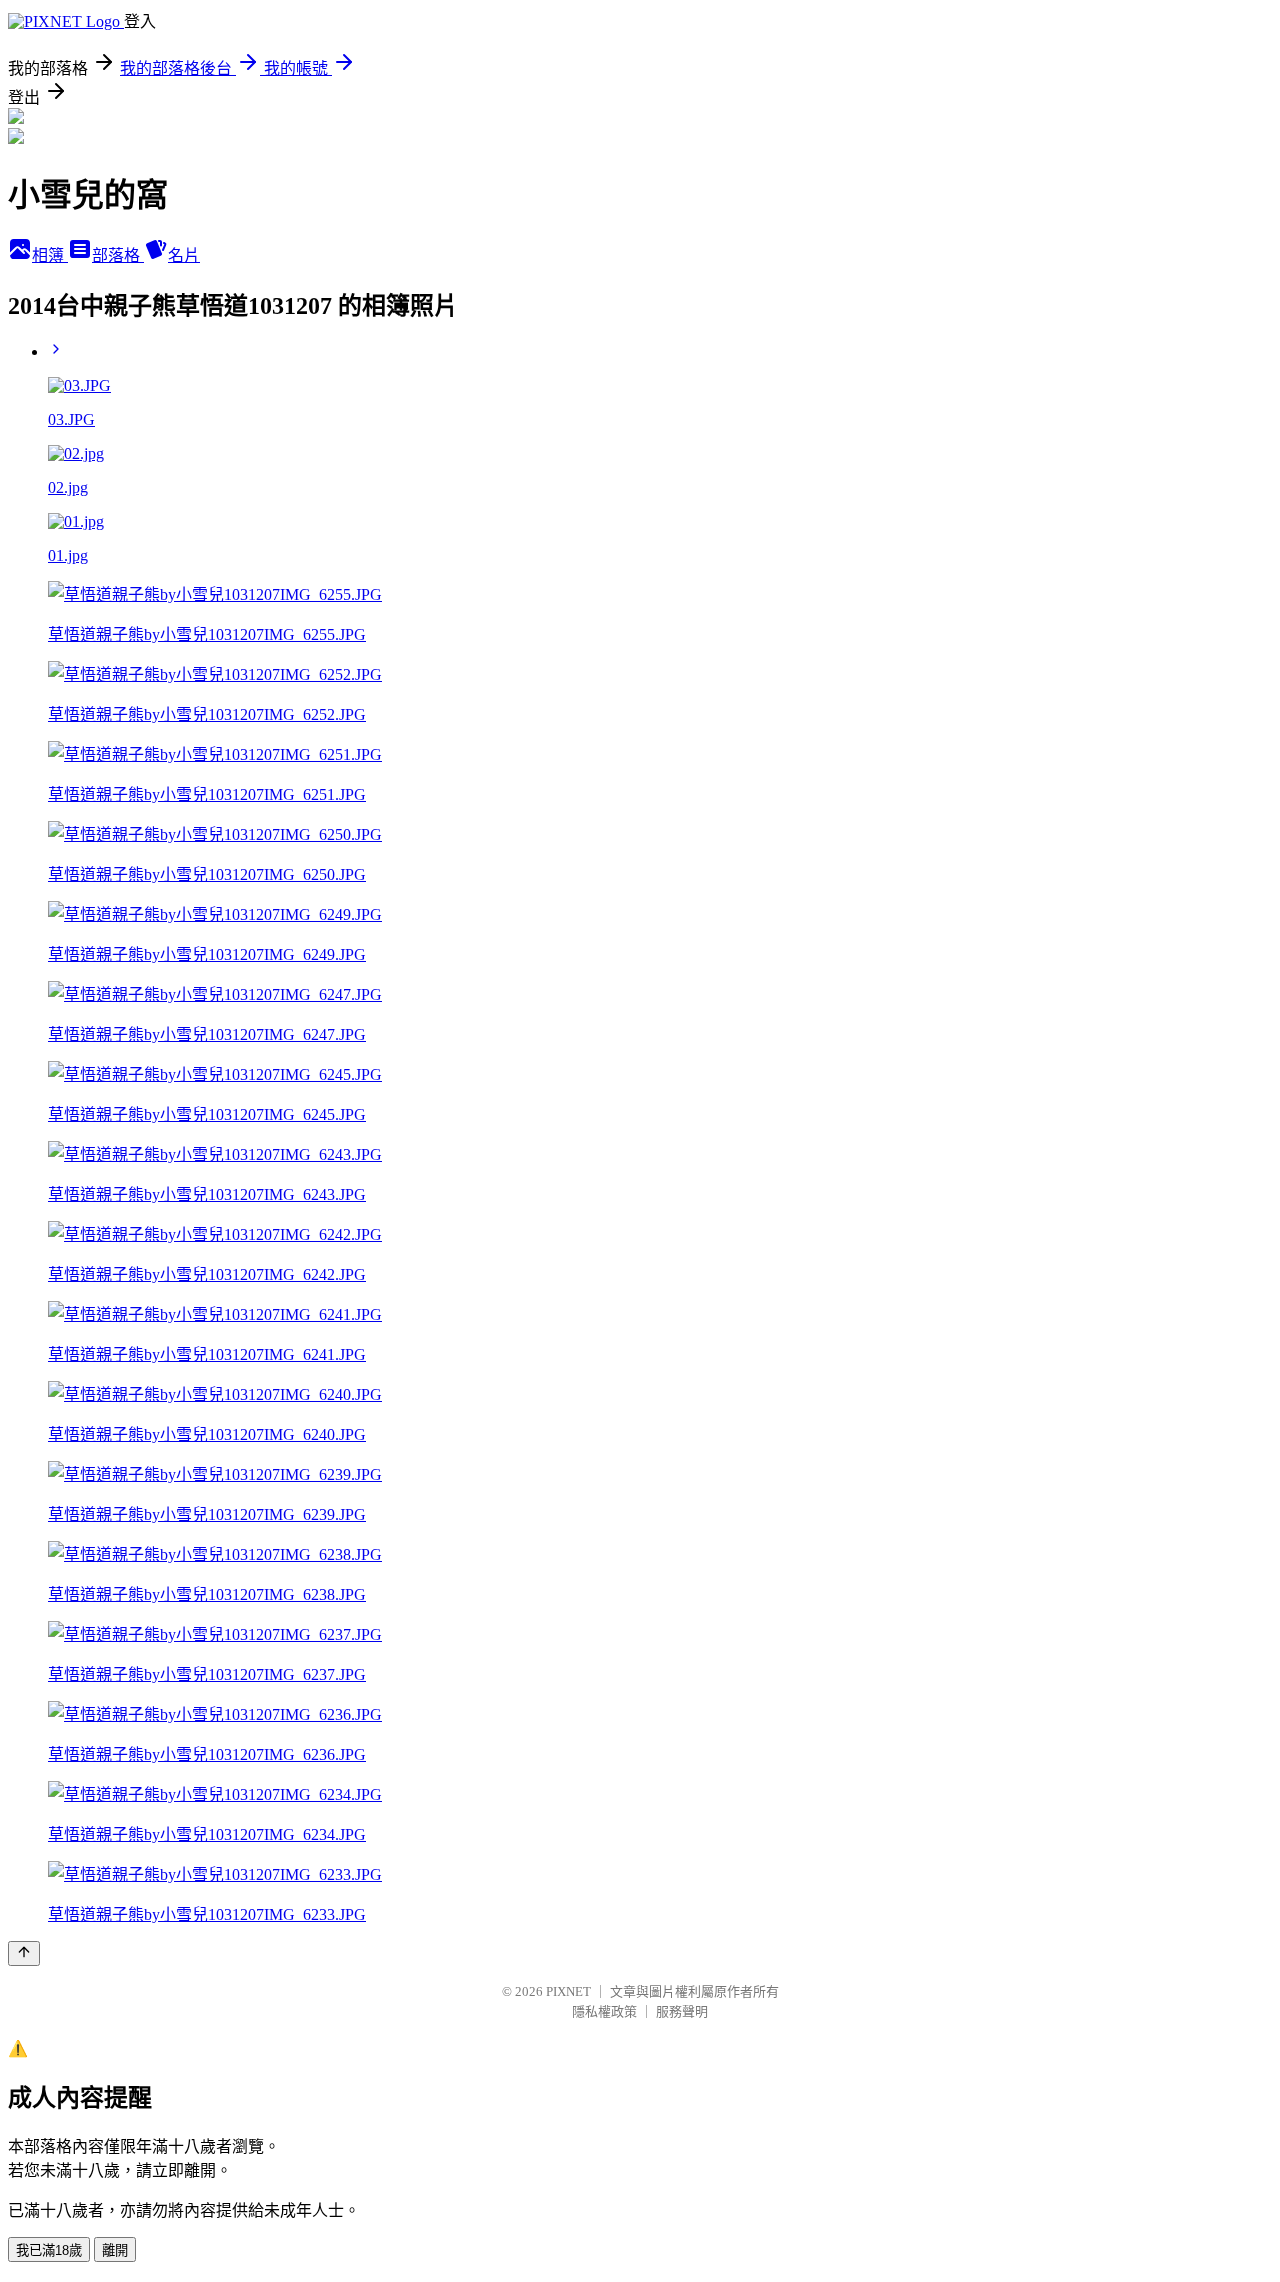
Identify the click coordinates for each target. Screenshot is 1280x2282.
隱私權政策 (604, 2011)
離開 (115, 2250)
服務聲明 (682, 2011)
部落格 (118, 255)
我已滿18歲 (49, 2250)
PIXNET (568, 1991)
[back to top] (24, 1953)
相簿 (50, 255)
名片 (184, 255)
